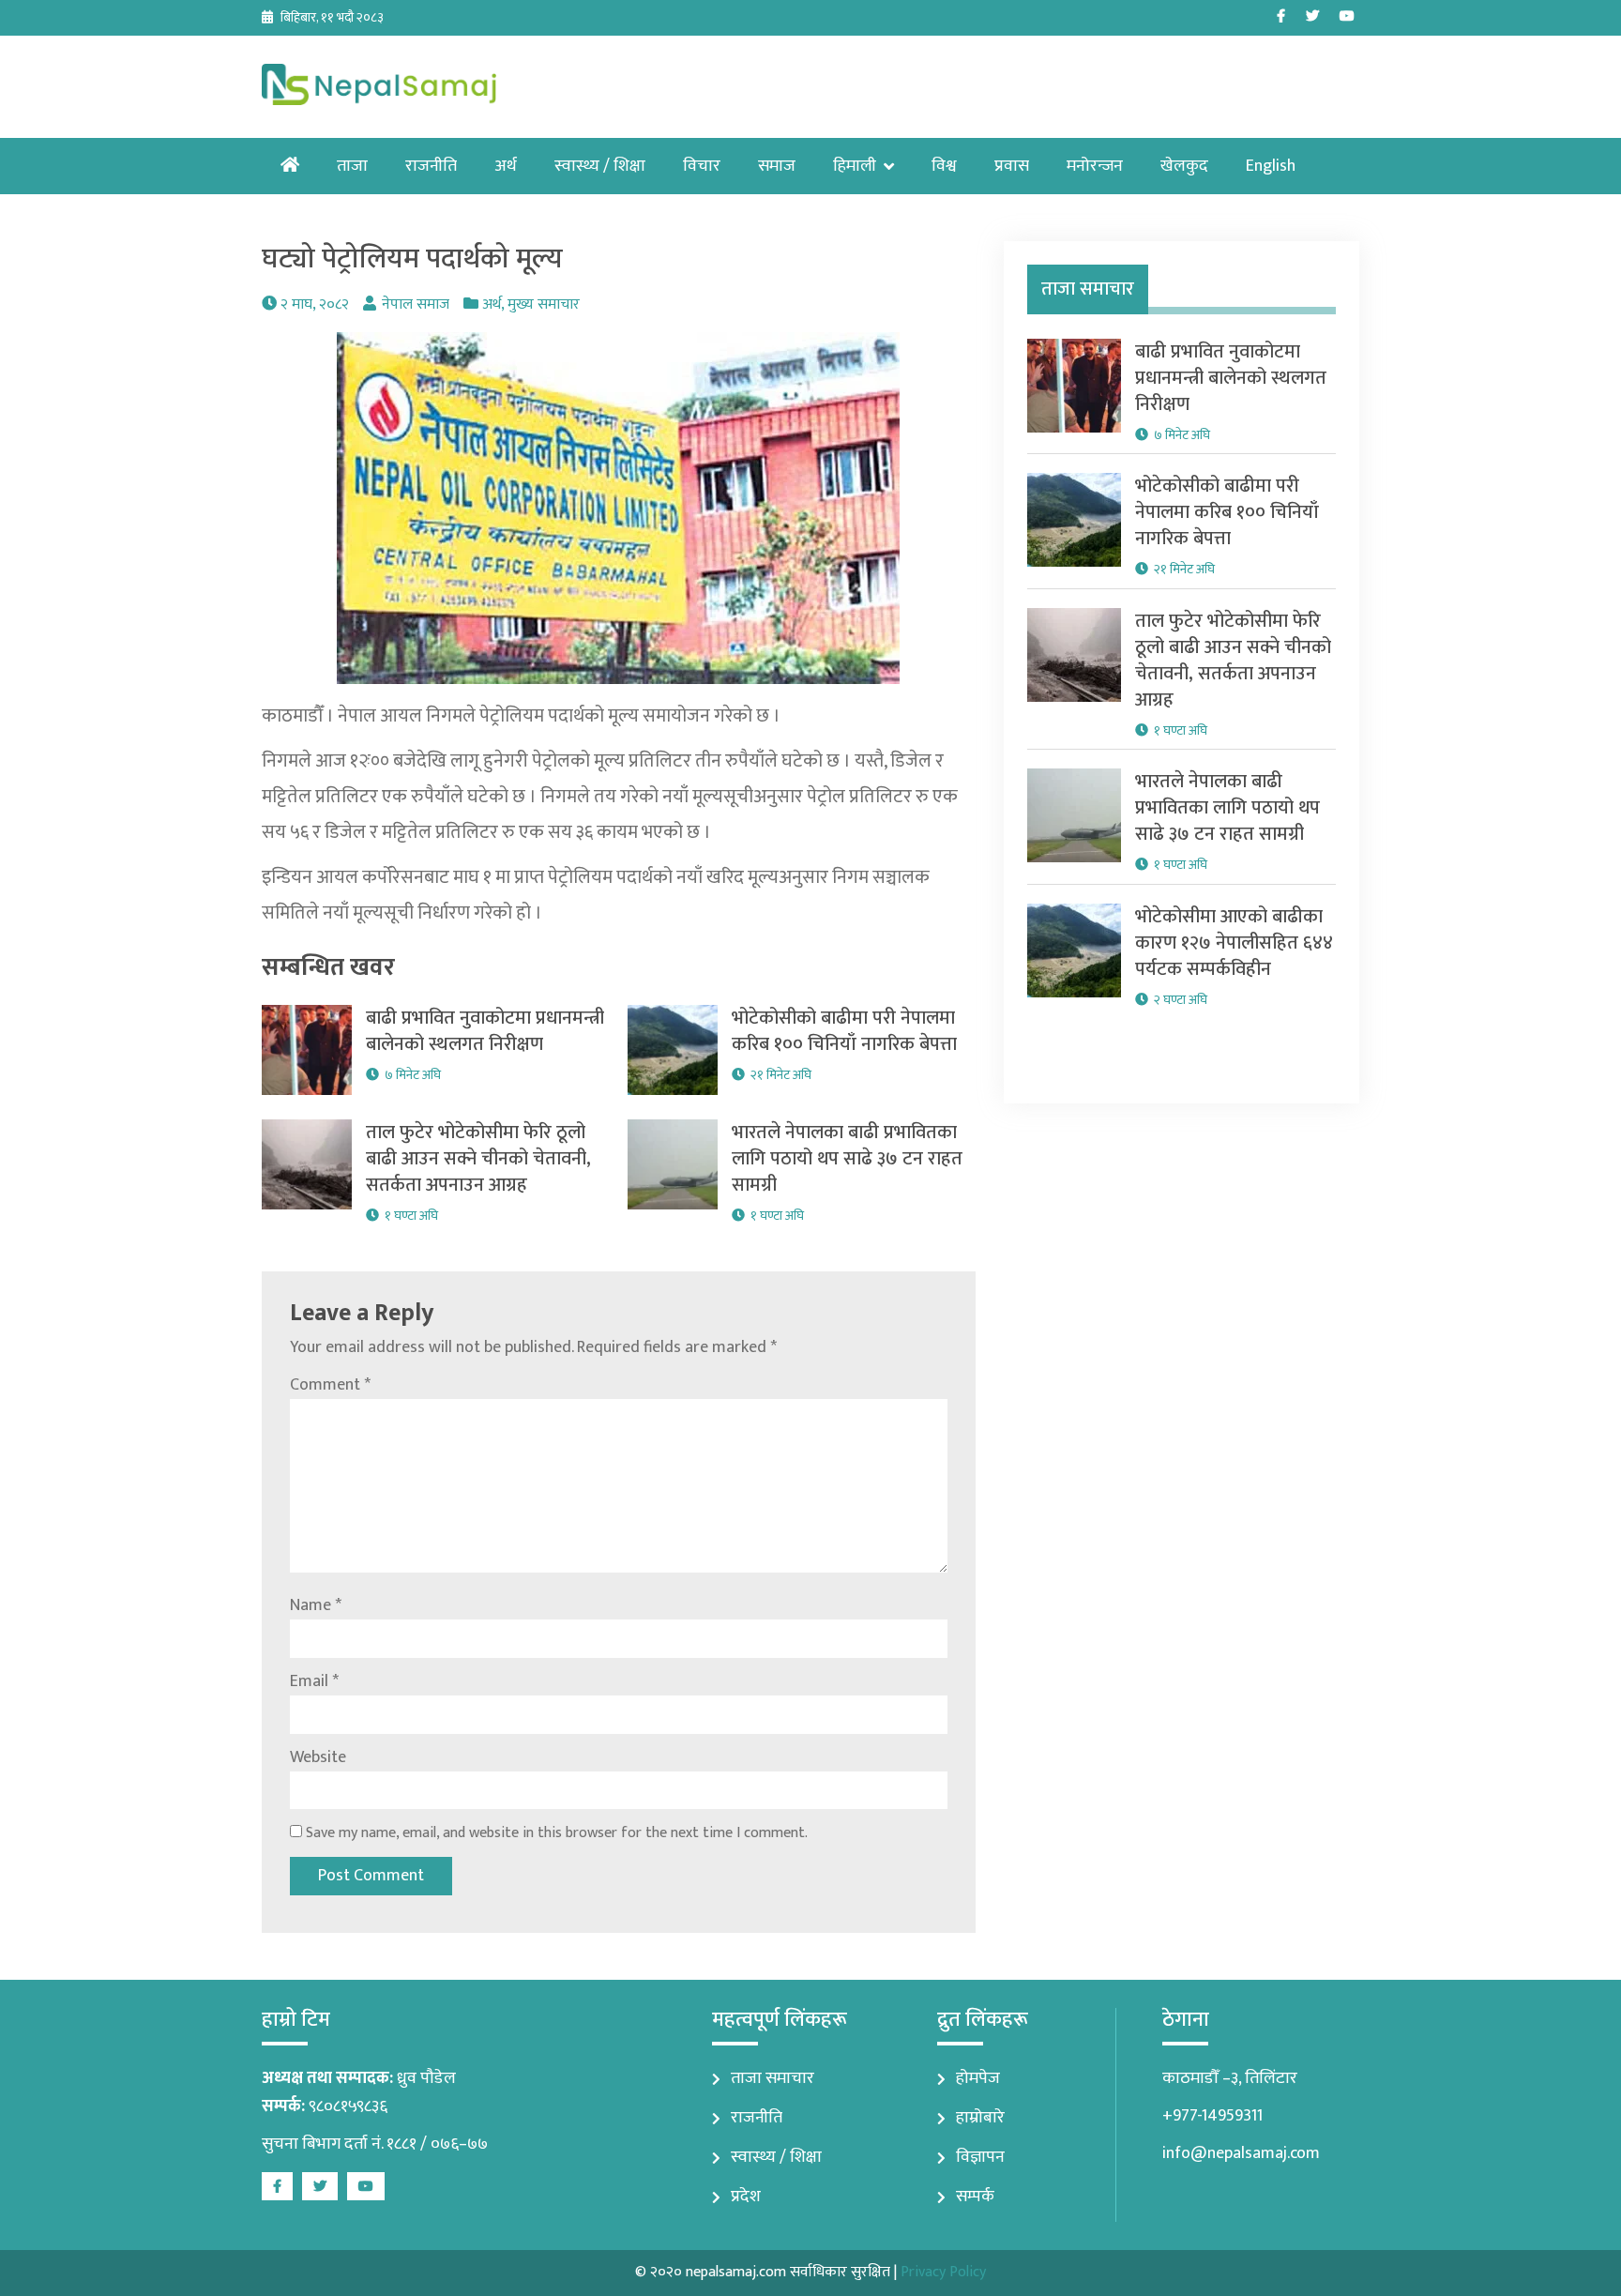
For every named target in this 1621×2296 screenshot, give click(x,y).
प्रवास (1012, 166)
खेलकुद (1184, 166)
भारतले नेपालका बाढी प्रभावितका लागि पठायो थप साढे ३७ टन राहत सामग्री (847, 1159)
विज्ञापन (980, 2157)
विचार (702, 166)
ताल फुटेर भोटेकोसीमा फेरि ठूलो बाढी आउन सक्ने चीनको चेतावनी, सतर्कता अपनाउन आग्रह (478, 1159)
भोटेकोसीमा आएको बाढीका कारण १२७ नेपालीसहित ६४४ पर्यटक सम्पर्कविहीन (1234, 943)
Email (314, 1681)
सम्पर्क (975, 2197)
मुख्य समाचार (544, 304)
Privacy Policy (943, 2272)
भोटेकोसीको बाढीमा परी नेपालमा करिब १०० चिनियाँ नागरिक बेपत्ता (844, 1031)
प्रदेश (746, 2197)
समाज (777, 166)
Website (318, 1757)
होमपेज (978, 2078)
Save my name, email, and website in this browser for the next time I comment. (557, 1833)
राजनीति (431, 166)
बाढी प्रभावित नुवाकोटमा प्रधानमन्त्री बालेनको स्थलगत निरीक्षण (485, 1031)
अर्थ (506, 166)
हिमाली (855, 166)
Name (316, 1605)
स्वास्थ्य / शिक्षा (600, 166)
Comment (330, 1385)
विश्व (944, 166)
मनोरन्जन (1095, 166)
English (1271, 166)
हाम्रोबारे (980, 2118)
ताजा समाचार (773, 2078)
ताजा (352, 166)
